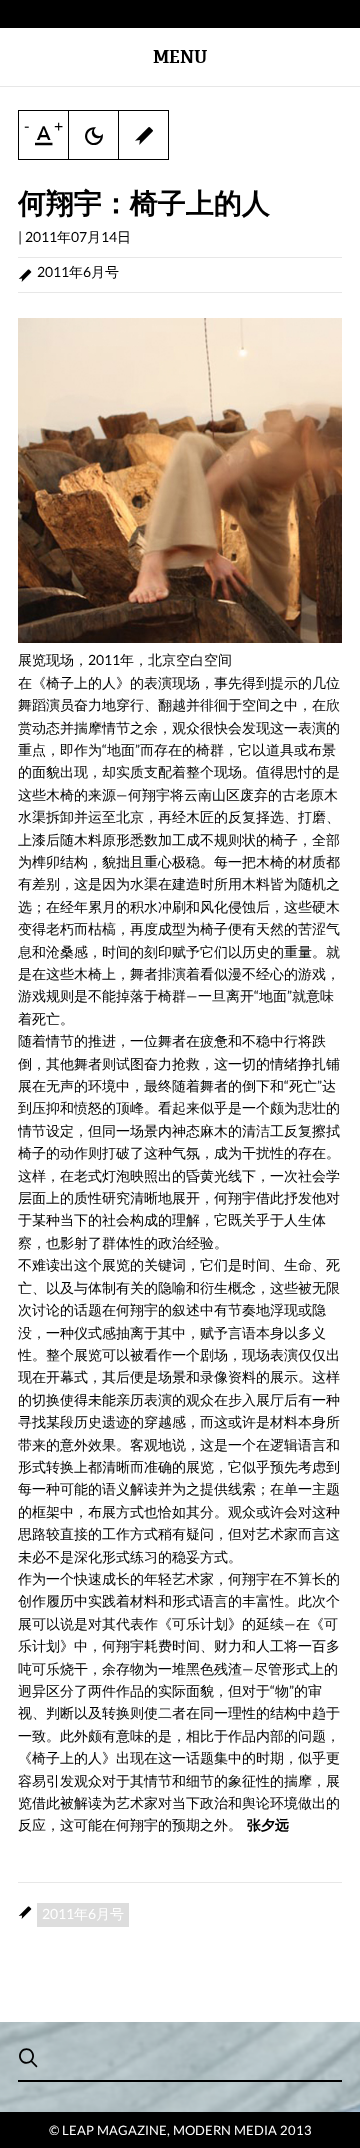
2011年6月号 (78, 271)
